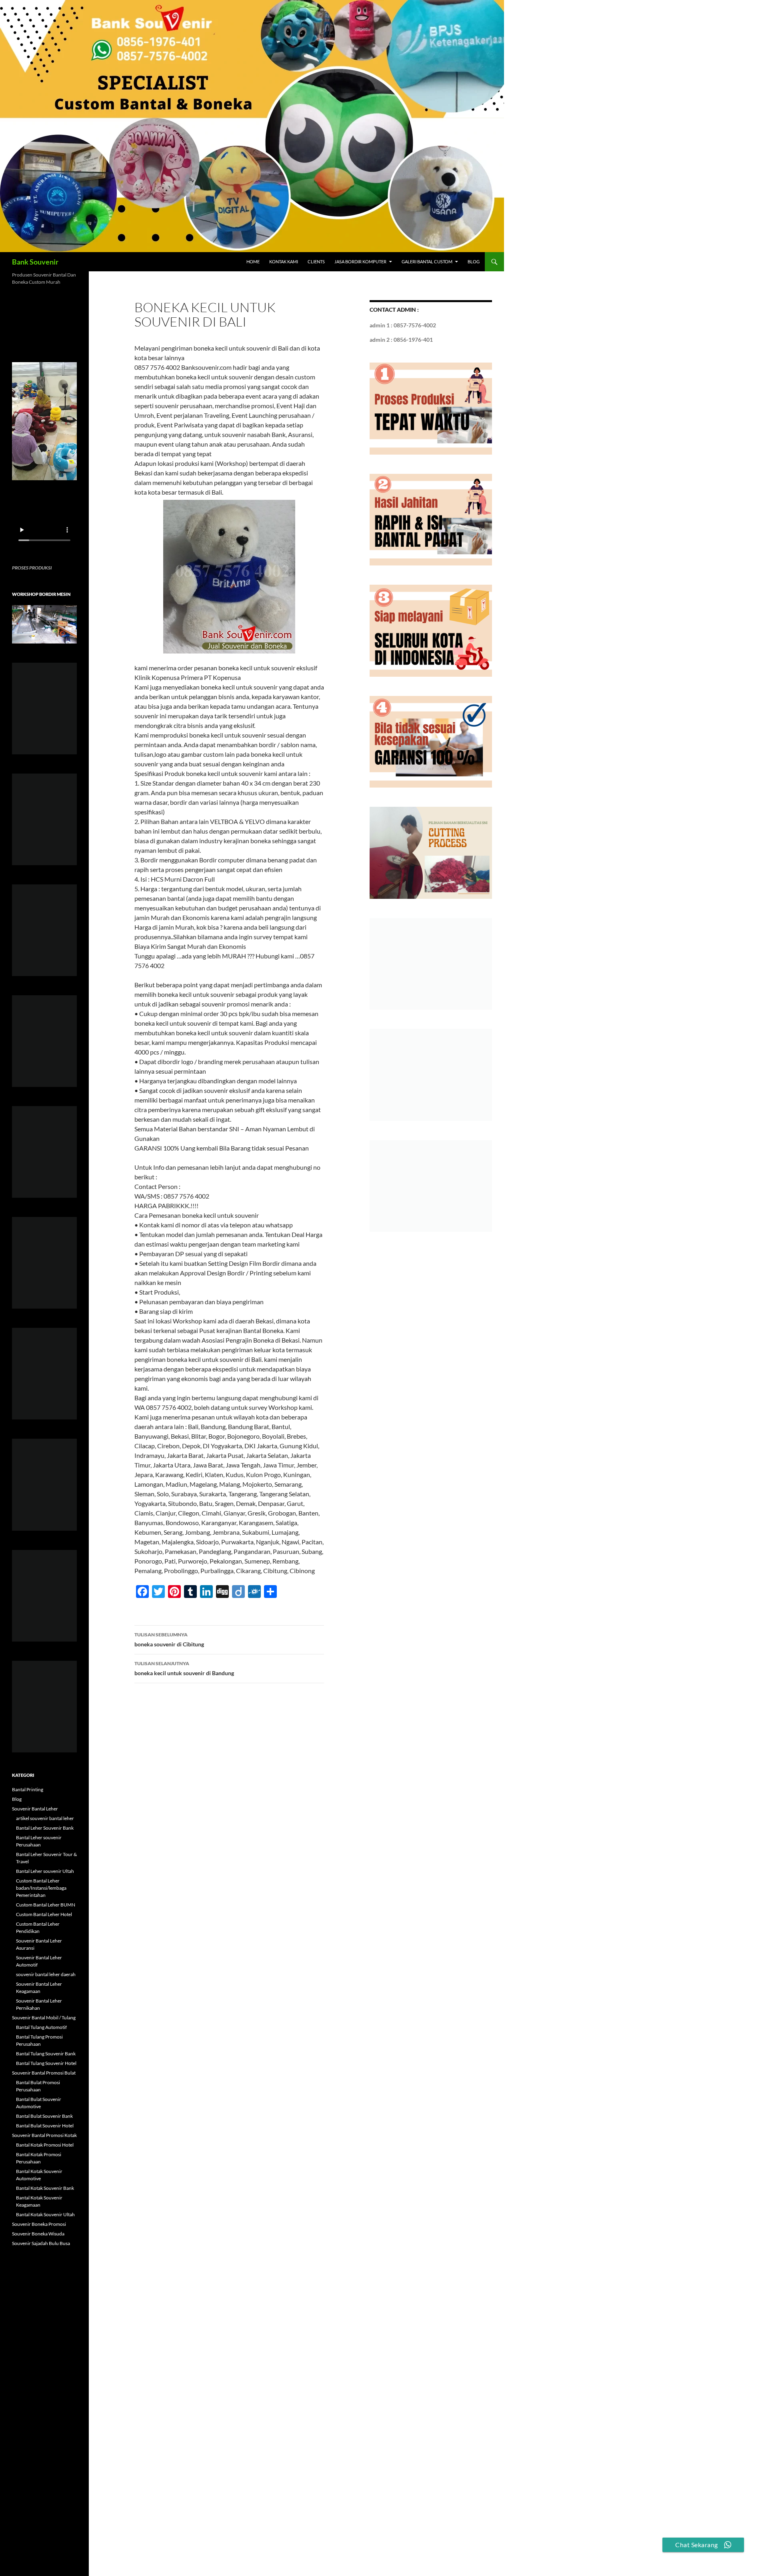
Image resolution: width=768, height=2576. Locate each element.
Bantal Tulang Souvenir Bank (46, 2054)
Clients (316, 262)
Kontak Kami (284, 262)
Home (253, 262)
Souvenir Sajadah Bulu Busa (41, 2243)
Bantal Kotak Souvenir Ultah (45, 2214)
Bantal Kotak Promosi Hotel (45, 2145)
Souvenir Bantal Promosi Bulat (44, 2073)
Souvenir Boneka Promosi (39, 2224)
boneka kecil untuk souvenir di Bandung (184, 1668)
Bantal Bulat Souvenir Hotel (45, 2126)
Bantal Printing (28, 1789)
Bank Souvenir (35, 262)
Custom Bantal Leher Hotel (44, 1914)
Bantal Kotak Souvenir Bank (45, 2188)
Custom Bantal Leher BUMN (46, 1905)
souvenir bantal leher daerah (46, 1974)
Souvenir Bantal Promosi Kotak (44, 2135)
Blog (474, 262)
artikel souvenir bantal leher (45, 1818)
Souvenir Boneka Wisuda (38, 2234)
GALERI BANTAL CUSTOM (427, 262)
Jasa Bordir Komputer (360, 262)
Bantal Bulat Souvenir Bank (44, 2116)
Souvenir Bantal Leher (35, 1809)
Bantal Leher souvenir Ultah (45, 1871)
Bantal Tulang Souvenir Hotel (46, 2063)
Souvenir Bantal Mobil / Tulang (44, 2018)
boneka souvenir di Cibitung (169, 1640)
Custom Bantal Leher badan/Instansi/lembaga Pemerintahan (41, 1888)
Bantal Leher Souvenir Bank (45, 1828)
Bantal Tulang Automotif (41, 2027)
